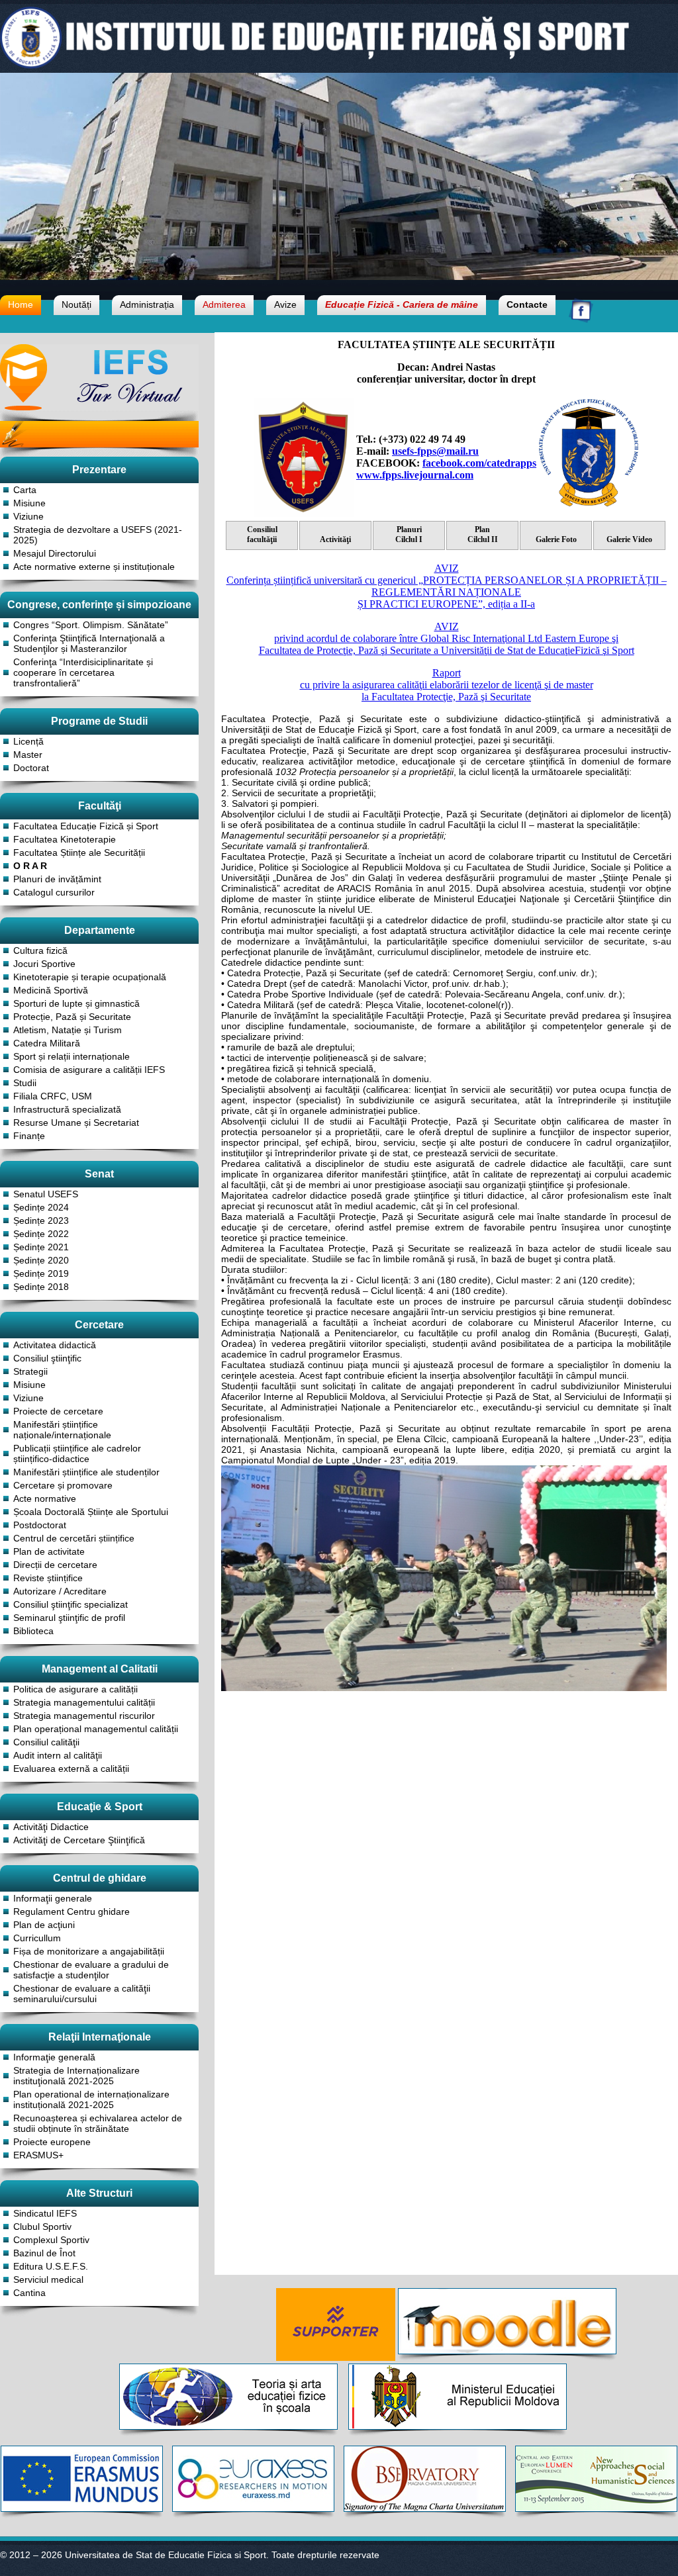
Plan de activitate (49, 1551)
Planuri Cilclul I (409, 534)
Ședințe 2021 (41, 1247)
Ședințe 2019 (41, 1273)
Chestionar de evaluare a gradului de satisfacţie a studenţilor (91, 1970)
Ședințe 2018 (41, 1287)
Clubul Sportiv (42, 2227)
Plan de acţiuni (44, 1925)
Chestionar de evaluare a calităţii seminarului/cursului (82, 1994)
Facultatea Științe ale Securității (79, 852)
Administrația (147, 304)
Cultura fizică (40, 950)
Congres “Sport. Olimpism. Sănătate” (91, 625)
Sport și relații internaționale (72, 1056)
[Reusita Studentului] (99, 453)
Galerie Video (629, 539)
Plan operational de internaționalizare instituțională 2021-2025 (91, 2099)
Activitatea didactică (55, 1345)
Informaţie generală (54, 2057)
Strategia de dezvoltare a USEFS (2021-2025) (98, 535)
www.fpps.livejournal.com (415, 475)
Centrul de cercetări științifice (74, 1538)
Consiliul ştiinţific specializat (71, 1604)
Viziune (28, 516)
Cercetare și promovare (63, 1485)
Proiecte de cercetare (58, 1411)
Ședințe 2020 (41, 1260)
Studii (25, 1083)
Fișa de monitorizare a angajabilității (89, 1951)
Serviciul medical (48, 2279)
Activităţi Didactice (51, 1827)
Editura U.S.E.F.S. (51, 2266)
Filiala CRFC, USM (53, 1096)
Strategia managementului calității (84, 1702)
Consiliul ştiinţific (47, 1358)
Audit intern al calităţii (58, 1755)
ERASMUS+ (38, 2155)
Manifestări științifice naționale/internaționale (62, 1430)
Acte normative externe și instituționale (94, 567)
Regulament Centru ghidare (72, 1911)
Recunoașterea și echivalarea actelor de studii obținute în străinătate (98, 2123)
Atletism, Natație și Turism (68, 1030)
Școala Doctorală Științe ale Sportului (91, 1512)
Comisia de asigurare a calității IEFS (89, 1070)
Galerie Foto (556, 539)
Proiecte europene (52, 2142)
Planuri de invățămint (57, 879)
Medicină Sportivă (51, 990)
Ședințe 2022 (41, 1234)
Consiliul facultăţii (262, 534)
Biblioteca (33, 1631)
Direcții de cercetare (55, 1565)
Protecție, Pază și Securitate (72, 1017)
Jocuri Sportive (44, 964)
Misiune (29, 503)
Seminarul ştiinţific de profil (69, 1618)
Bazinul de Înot (44, 2253)
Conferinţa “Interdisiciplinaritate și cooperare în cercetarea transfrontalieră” (83, 672)
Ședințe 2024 (41, 1207)
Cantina (29, 2293)
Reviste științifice (48, 1578)
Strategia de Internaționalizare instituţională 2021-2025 (76, 2076)
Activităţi (335, 539)
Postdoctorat (40, 1525)
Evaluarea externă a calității (71, 1769)
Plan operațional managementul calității (96, 1729)
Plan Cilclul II (483, 534)
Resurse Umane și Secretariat (76, 1123)
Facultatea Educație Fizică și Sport (86, 826)
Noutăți (76, 304)
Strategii (30, 1371)
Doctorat (31, 768)
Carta (25, 490)
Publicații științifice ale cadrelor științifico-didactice (77, 1453)
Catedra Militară (47, 1043)
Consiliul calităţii (46, 1742)
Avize (285, 304)
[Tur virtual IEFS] (99, 407)
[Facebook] (581, 319)
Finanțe (29, 1136)
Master (28, 755)
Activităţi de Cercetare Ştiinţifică (79, 1840)
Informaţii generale (53, 1898)
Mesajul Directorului (55, 553)
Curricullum (37, 1938)
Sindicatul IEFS (45, 2213)
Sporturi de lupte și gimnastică (76, 1003)
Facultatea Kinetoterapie (65, 839)
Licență (28, 741)
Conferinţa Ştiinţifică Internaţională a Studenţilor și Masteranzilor (89, 643)
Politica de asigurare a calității (75, 1689)
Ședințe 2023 (41, 1220)
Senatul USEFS (46, 1194)
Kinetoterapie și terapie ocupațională (90, 977)
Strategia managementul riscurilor (84, 1716)
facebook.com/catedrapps (479, 463)
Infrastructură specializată (67, 1109)
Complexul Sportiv (51, 2240)
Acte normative (45, 1498)
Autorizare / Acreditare (60, 1591)
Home (21, 304)
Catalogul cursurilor (54, 892)
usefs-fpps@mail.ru (435, 451)
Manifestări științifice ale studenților (86, 1472)
